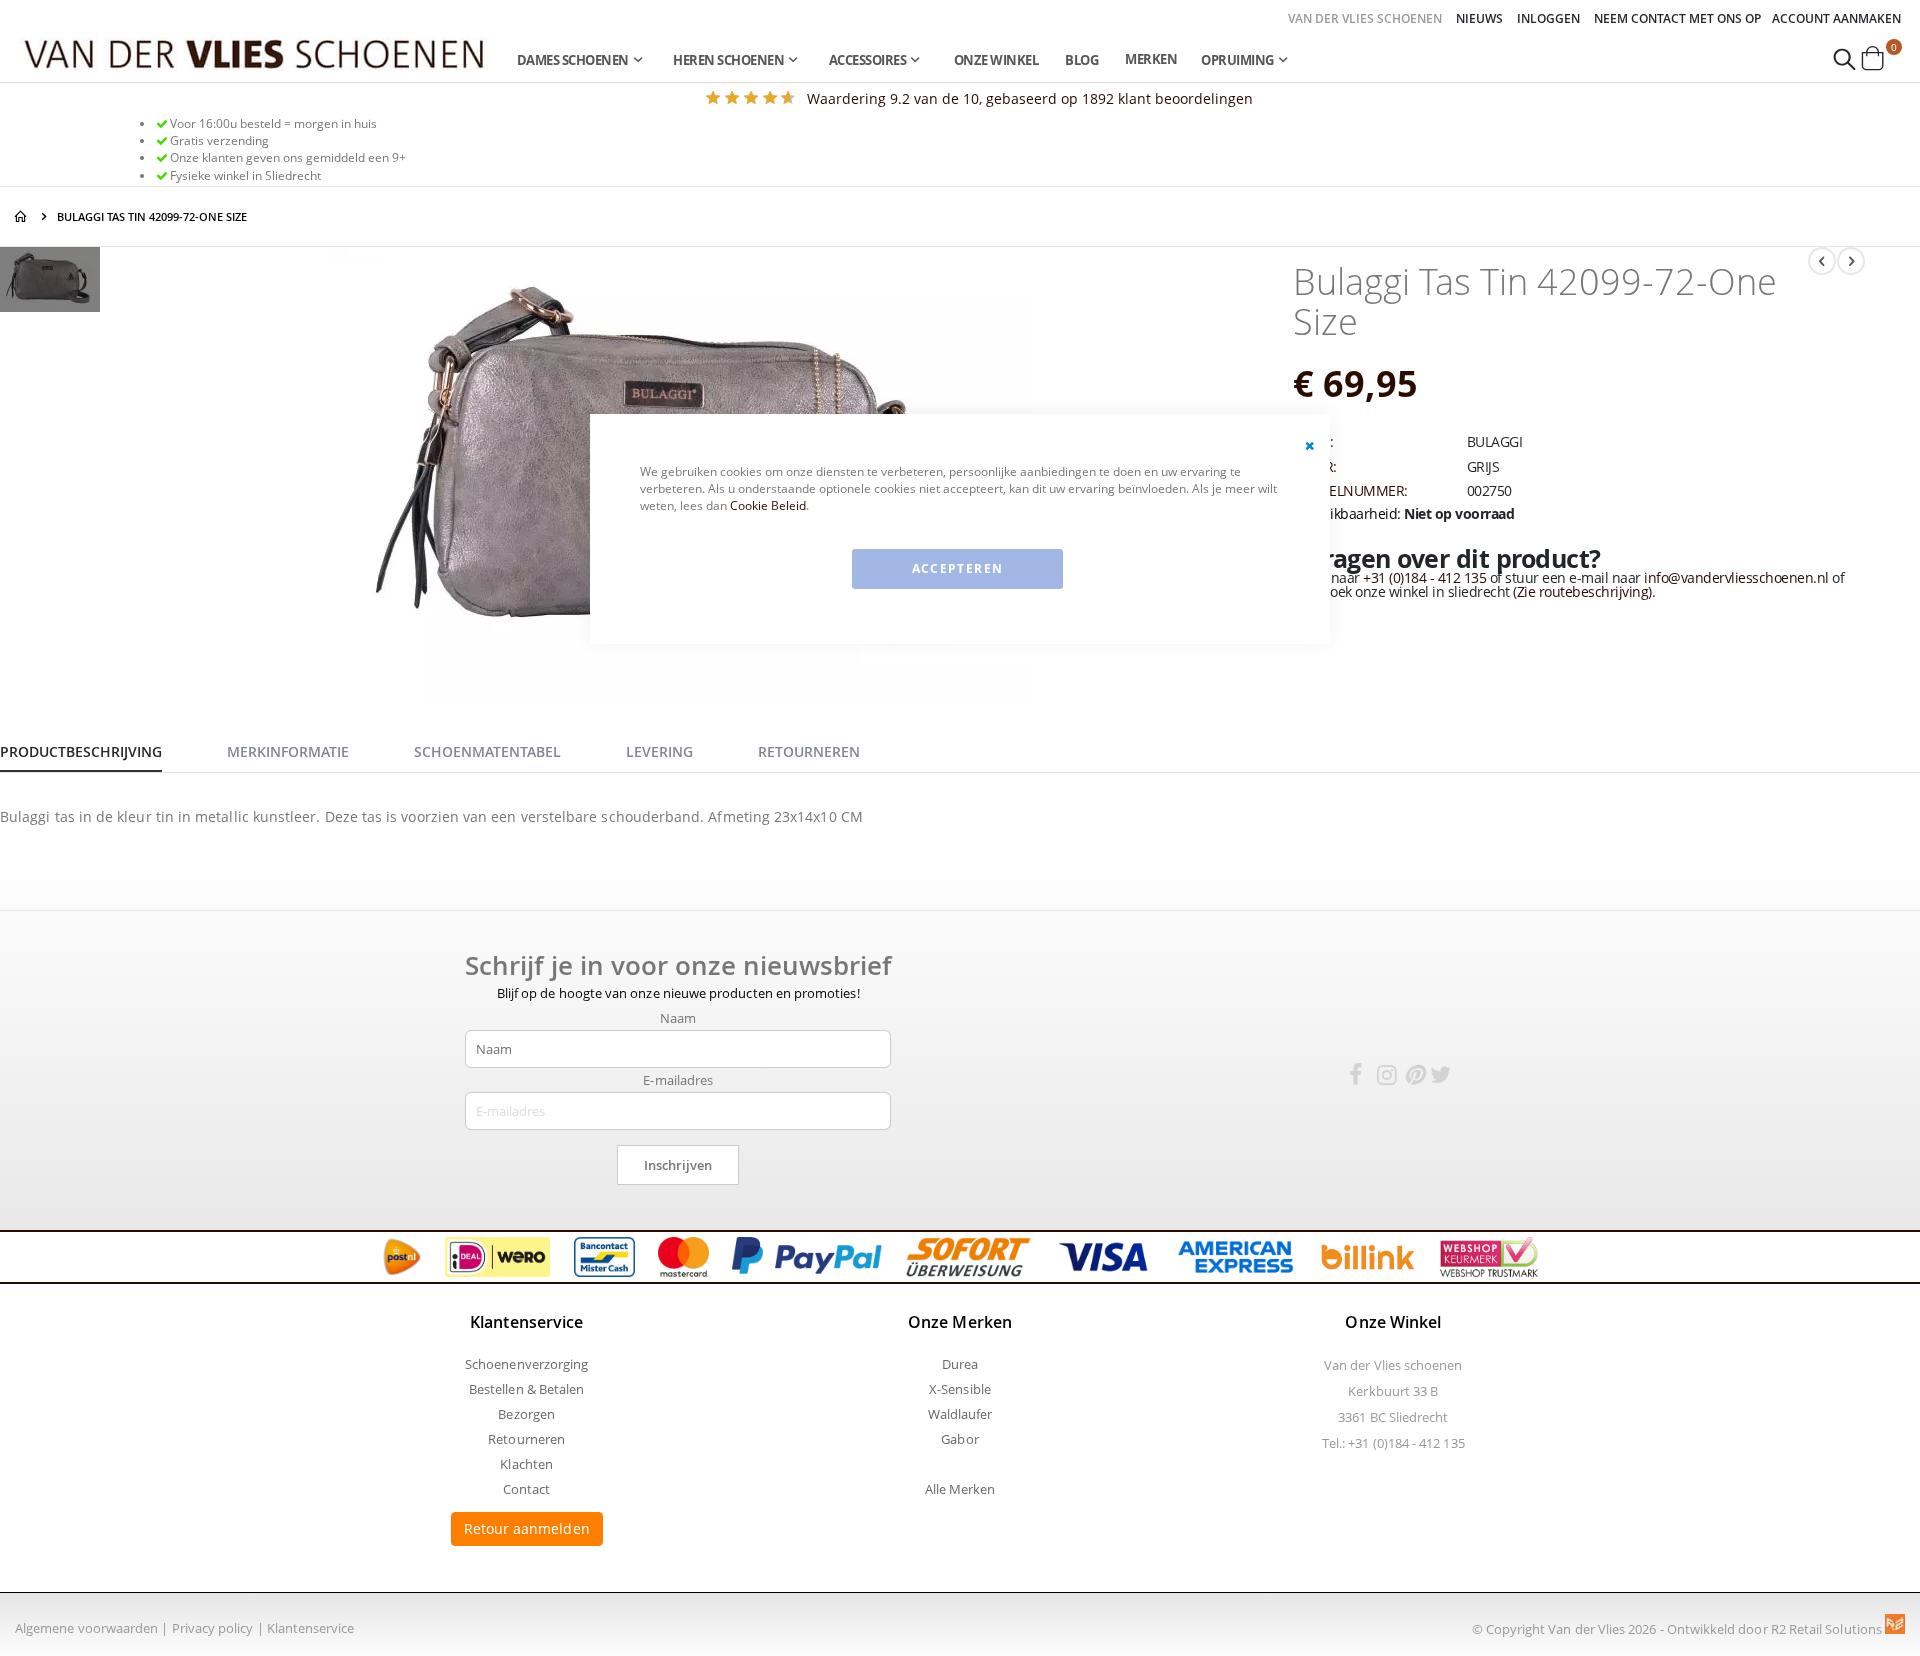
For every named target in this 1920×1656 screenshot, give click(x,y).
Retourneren (526, 1439)
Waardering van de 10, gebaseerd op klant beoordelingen (1030, 98)
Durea (960, 1364)
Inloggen (1548, 19)
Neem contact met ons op (1677, 19)
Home (22, 216)
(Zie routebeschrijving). (1584, 591)
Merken (1151, 59)
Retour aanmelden (527, 1528)
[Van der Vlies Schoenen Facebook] (1355, 1078)
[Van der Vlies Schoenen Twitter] (1441, 1078)
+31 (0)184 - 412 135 (1424, 577)
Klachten (526, 1464)
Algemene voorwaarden (86, 1628)
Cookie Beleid (768, 505)
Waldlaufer (960, 1414)
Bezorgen (526, 1414)
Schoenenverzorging (526, 1364)
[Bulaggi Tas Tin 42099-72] (50, 282)
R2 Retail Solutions (1828, 1629)
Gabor (959, 1439)
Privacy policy (213, 1628)
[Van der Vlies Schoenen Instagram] (1387, 1078)
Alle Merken (960, 1489)
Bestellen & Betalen (526, 1389)
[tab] (96, 749)
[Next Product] (1851, 261)
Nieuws (1479, 19)
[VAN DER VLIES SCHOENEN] (254, 52)
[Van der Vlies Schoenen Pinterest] (1414, 1078)
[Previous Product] (1822, 261)
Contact (526, 1489)
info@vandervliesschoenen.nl (1736, 577)
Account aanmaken (1836, 19)
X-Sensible (960, 1389)
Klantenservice (311, 1628)
